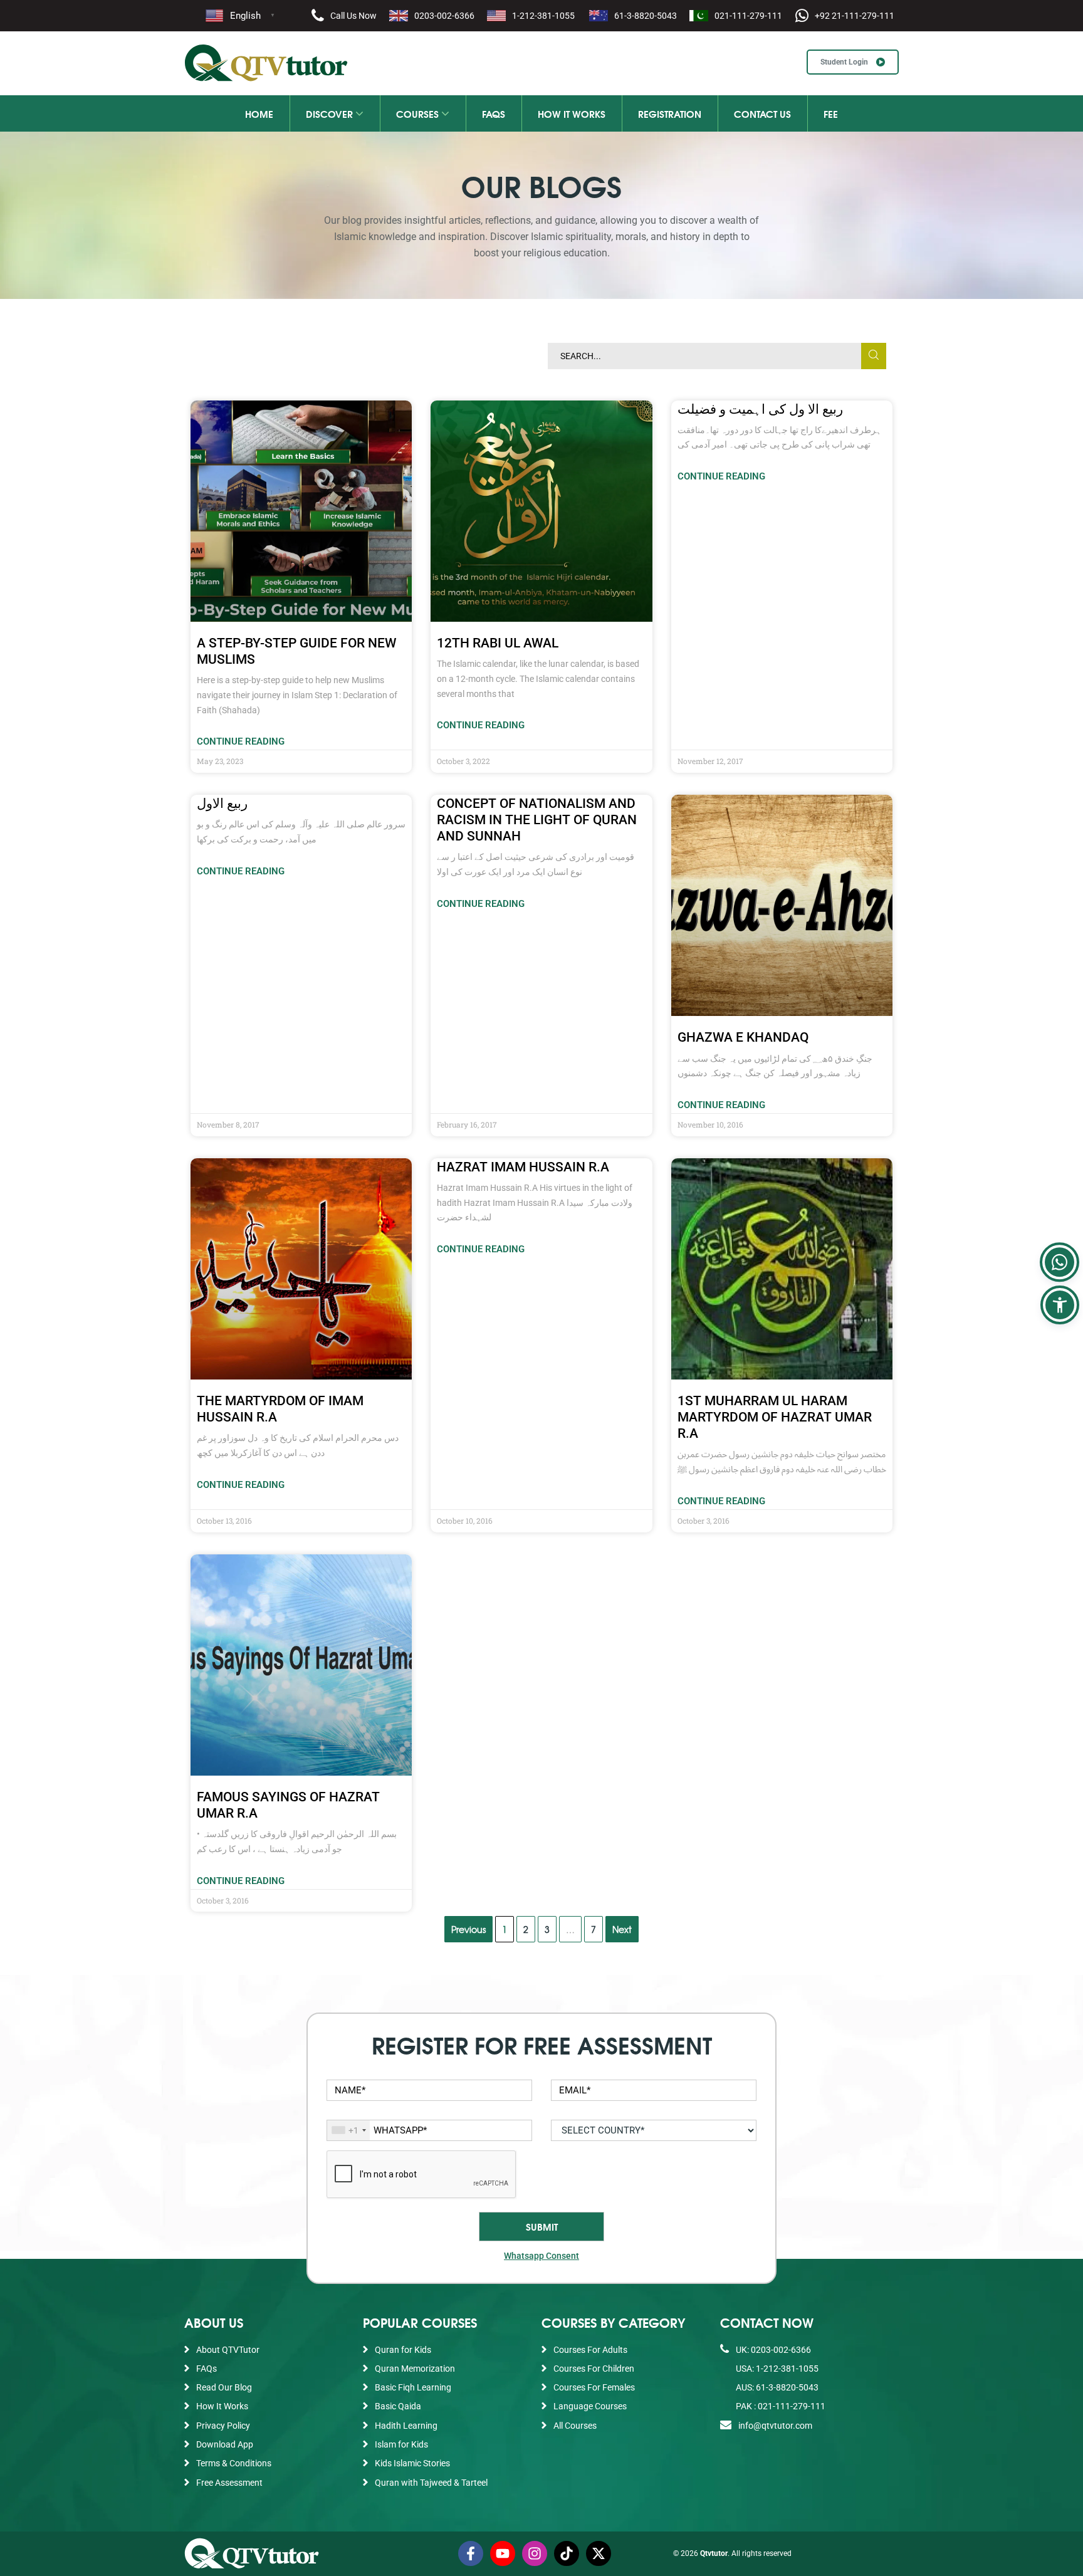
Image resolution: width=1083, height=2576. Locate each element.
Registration (670, 113)
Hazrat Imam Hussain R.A (523, 1167)
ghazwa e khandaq (743, 1037)
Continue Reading (241, 741)
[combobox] (348, 2130)
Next (622, 1929)
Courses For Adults (590, 2350)
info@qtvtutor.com (775, 2426)
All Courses (575, 2426)
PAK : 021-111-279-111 (780, 2406)
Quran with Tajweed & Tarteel (431, 2483)
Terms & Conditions (234, 2463)
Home (259, 113)
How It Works (572, 113)
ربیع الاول (222, 804)
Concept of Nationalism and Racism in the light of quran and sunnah (537, 820)
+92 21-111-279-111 (855, 16)
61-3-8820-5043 (646, 16)
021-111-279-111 (748, 16)
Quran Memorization (415, 2369)
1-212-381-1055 (543, 16)
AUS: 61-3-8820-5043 (776, 2387)
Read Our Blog (224, 2387)
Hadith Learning (406, 2426)
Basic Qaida (398, 2406)
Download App (225, 2444)
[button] (1060, 1305)
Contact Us (762, 113)
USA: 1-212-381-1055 (776, 2369)
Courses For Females (594, 2387)
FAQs (494, 113)
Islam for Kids (401, 2444)
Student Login (845, 62)
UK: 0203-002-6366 (772, 2350)
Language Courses (590, 2406)
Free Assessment (229, 2483)
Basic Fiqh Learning (413, 2387)
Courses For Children (594, 2369)
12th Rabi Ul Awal (498, 643)
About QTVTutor (228, 2350)
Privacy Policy (223, 2426)
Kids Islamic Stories (412, 2463)
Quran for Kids (403, 2350)
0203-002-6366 (444, 16)
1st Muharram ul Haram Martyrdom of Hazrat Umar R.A (775, 1417)
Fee (831, 113)
